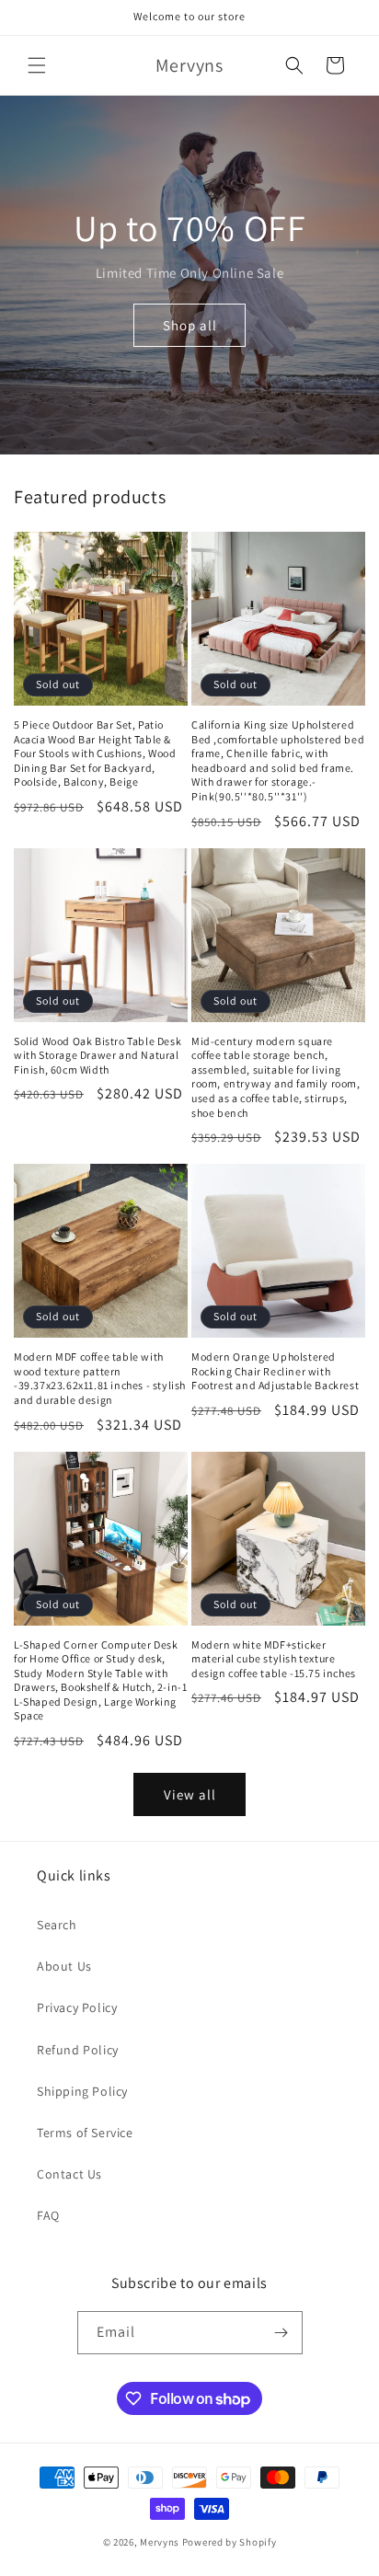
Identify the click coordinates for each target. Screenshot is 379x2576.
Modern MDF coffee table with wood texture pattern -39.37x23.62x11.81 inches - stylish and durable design (100, 1378)
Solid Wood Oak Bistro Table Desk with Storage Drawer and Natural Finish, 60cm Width (98, 1055)
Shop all (190, 325)
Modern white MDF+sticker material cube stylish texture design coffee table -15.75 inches (274, 1659)
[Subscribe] (281, 2333)
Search (57, 1925)
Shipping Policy (82, 2091)
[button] (37, 65)
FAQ (48, 2215)
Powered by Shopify (230, 2542)
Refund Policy (78, 2050)
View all (190, 1794)
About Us (64, 1966)
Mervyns (160, 2542)
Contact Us (69, 2174)
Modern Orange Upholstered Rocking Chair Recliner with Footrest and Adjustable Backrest (275, 1371)
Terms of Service (85, 2133)
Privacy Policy (77, 2007)
